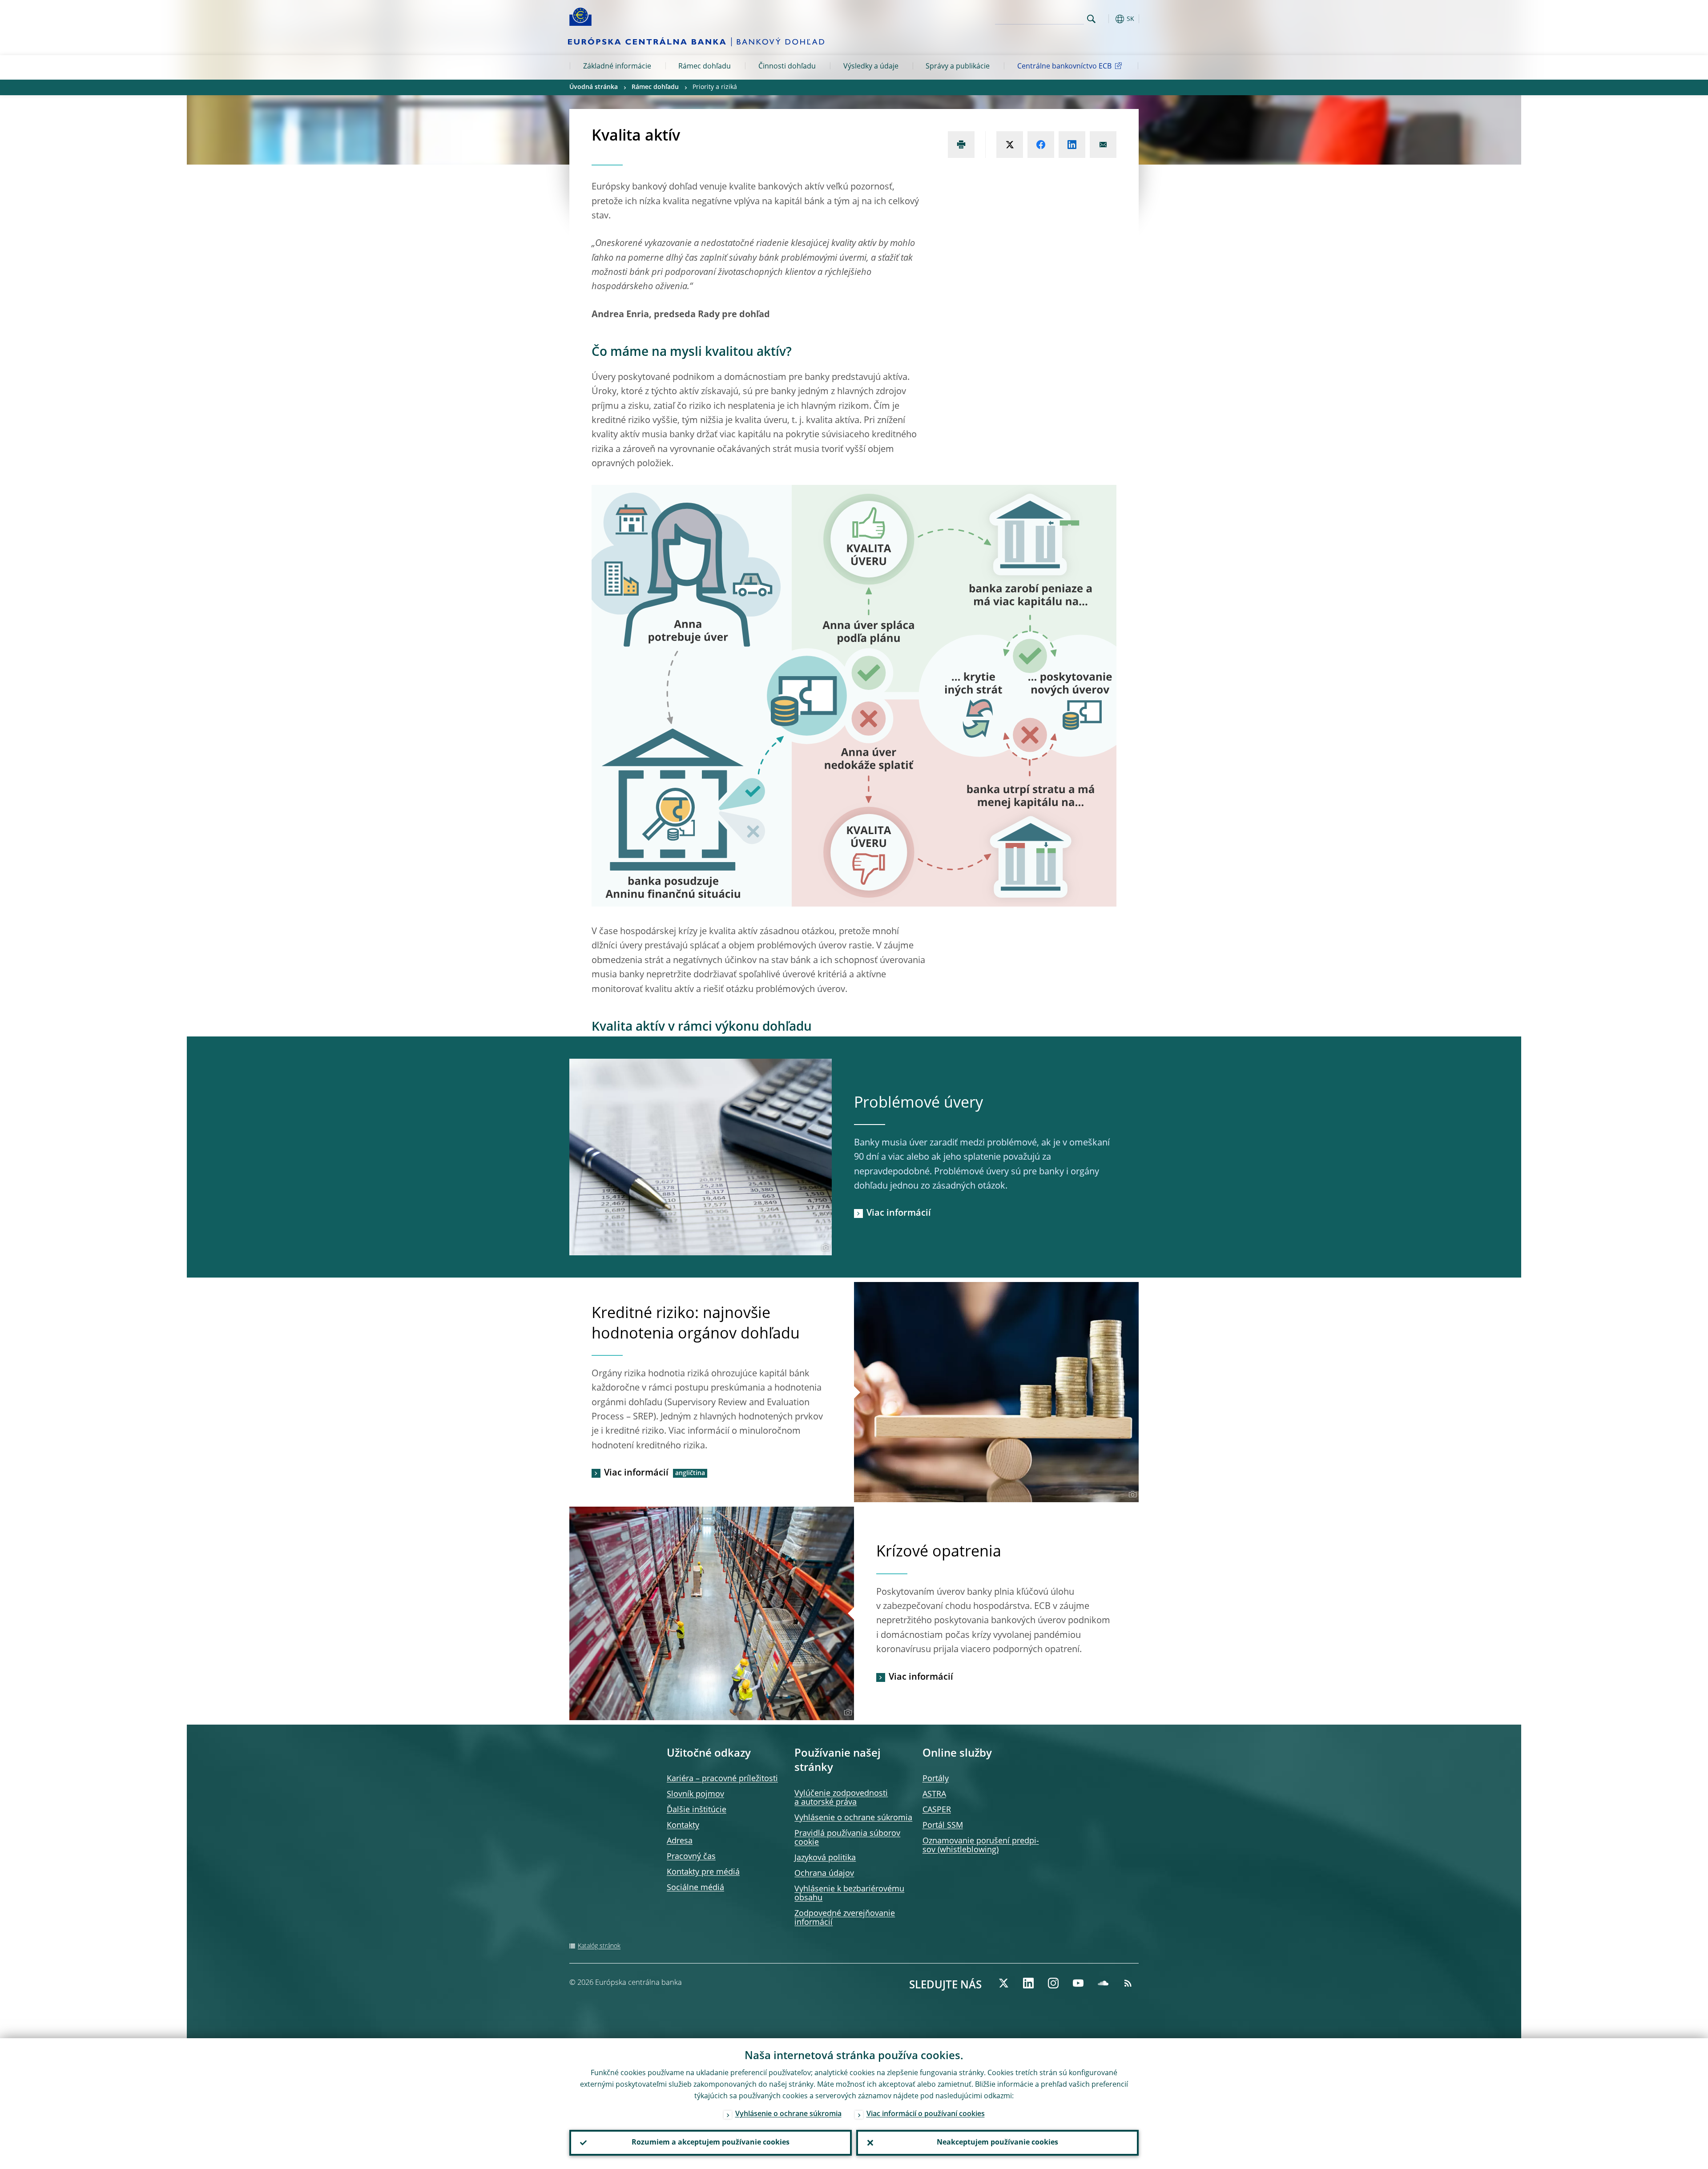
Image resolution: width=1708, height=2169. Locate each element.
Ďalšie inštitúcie (697, 1810)
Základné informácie (617, 67)
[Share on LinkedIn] (1072, 145)
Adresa (680, 1841)
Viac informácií (899, 1214)
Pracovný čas (691, 1857)
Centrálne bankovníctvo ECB (1064, 67)
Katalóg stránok (599, 1946)
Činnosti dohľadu (787, 67)
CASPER (937, 1810)
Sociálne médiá (695, 1888)
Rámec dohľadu (705, 67)
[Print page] (961, 145)
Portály (936, 1779)
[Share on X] (1010, 145)
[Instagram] (1053, 1983)
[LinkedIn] (1028, 1983)
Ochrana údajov (824, 1874)
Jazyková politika (825, 1858)
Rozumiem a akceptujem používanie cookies (711, 2143)
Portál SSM (943, 1826)
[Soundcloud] (1103, 1983)
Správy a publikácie (958, 67)
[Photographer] (824, 1248)
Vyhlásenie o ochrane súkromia (853, 1818)
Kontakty (683, 1826)
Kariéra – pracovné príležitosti (722, 1779)
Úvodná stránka (594, 87)
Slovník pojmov (695, 1794)
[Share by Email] (1103, 145)
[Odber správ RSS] (1128, 1983)
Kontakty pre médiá (703, 1872)
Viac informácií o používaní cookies (926, 2114)
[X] (1003, 1983)
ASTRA (934, 1794)
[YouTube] (1078, 1983)
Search (1091, 19)
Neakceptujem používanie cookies (997, 2143)
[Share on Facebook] (1041, 145)
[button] (1108, 19)
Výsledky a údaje (871, 67)
